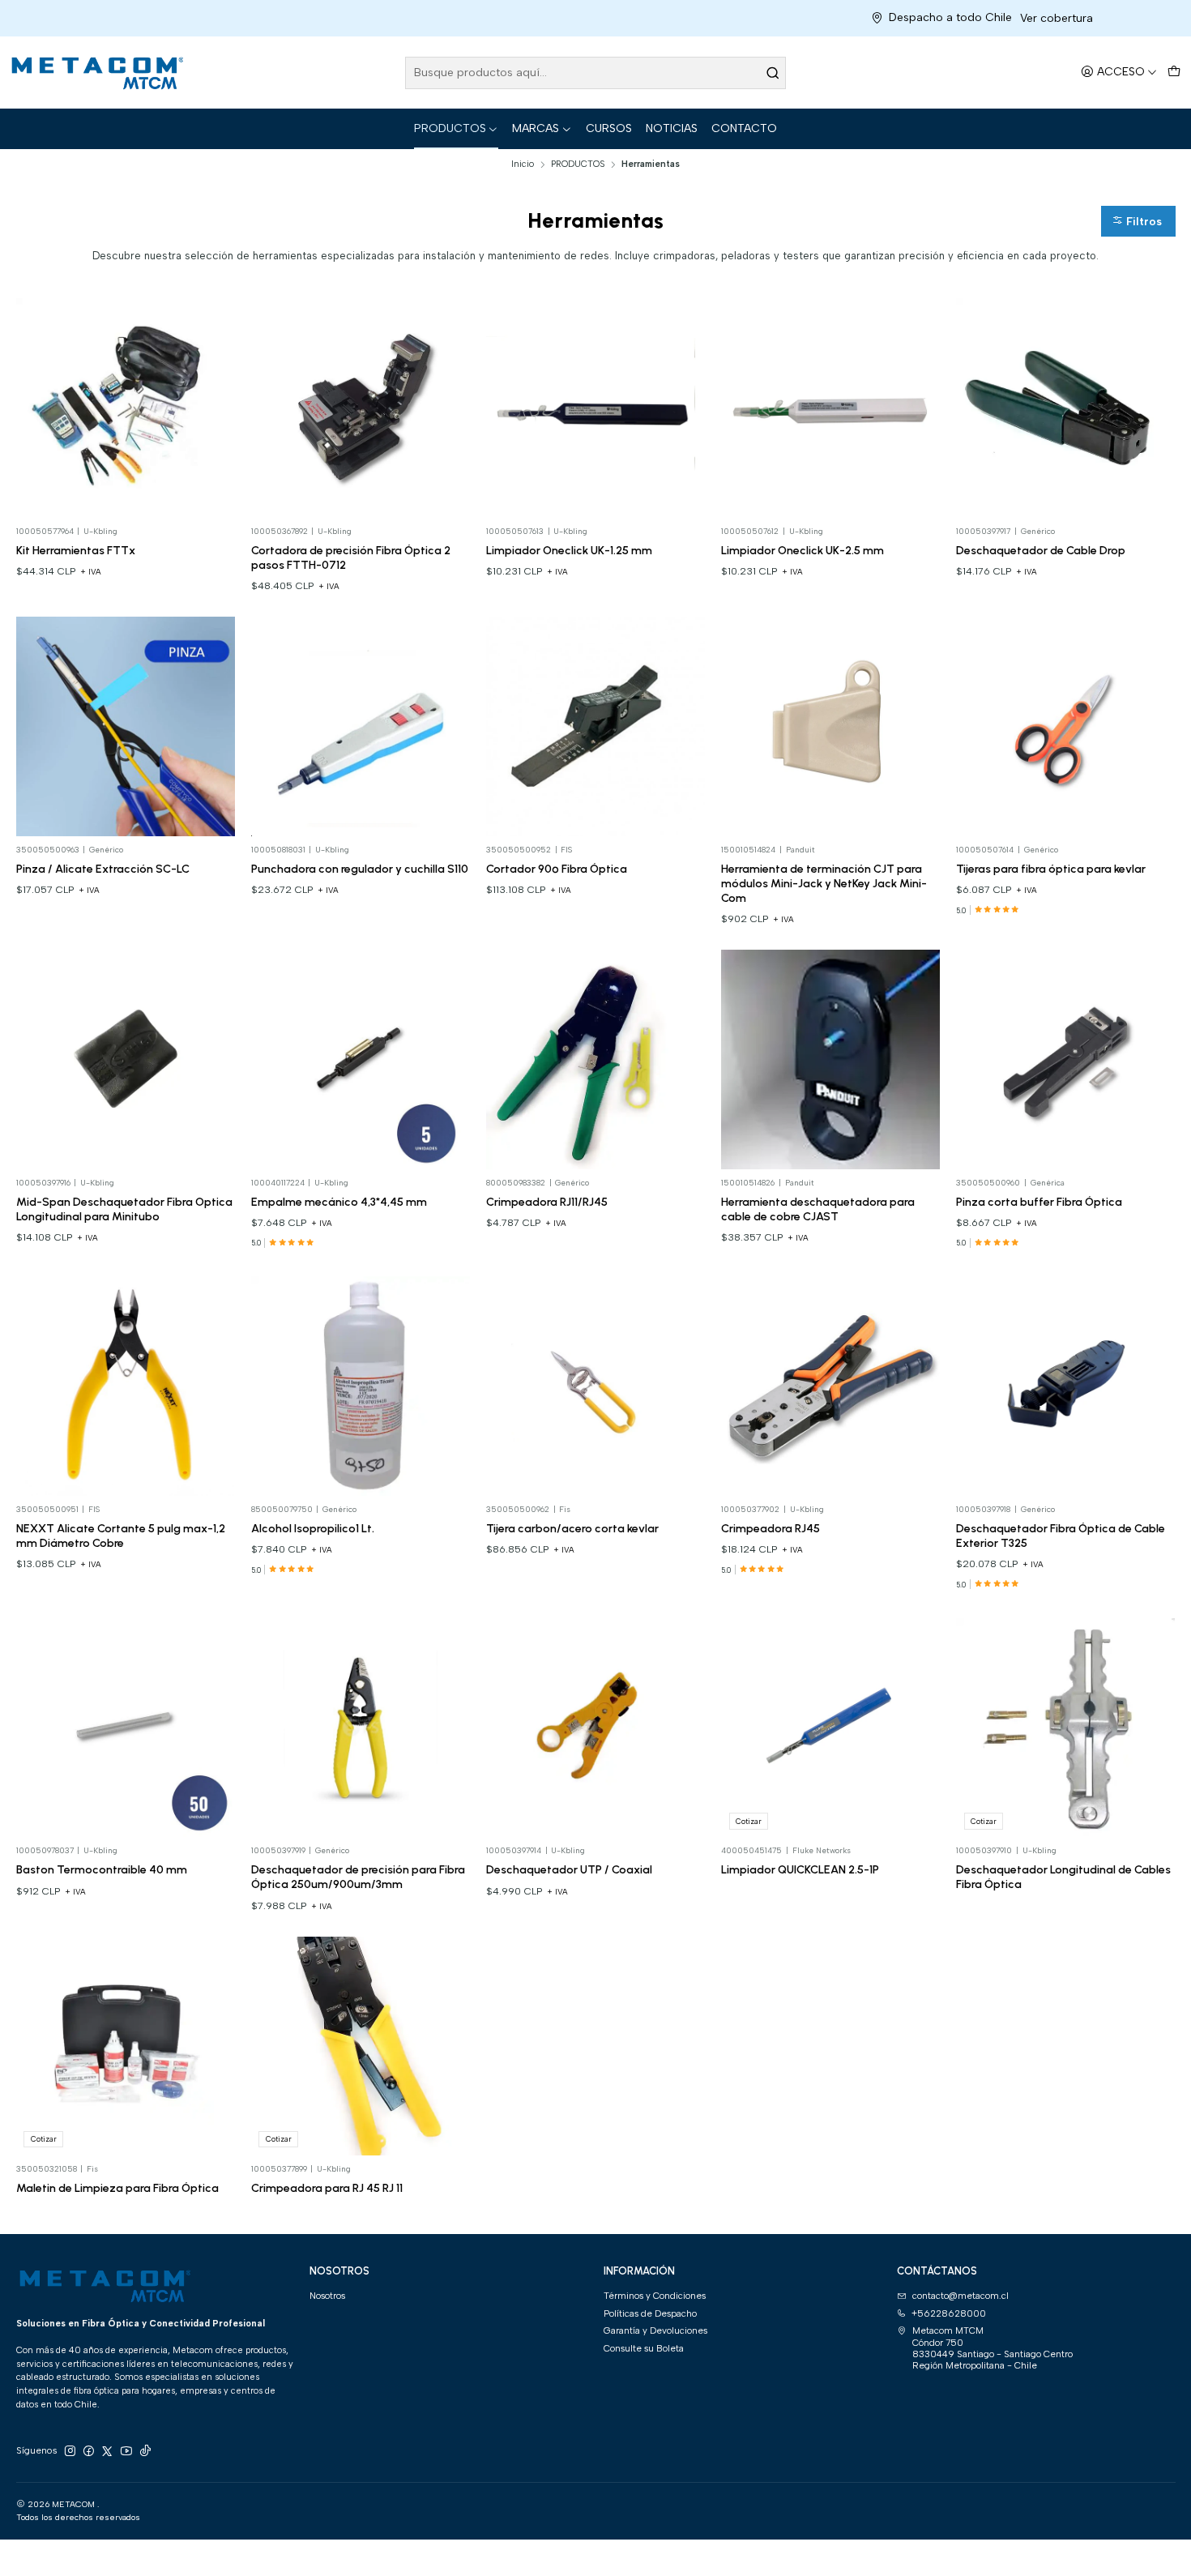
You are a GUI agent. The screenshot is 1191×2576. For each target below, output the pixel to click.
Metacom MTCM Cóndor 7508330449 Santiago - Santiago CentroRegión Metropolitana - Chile (992, 2348)
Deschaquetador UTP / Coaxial (569, 1869)
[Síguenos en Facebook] (88, 2451)
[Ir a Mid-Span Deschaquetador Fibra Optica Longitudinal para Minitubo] (126, 1059)
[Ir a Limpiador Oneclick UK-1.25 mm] (596, 408)
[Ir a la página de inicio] (96, 73)
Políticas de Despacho (650, 2313)
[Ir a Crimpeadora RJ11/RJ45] (596, 1059)
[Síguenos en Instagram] (70, 2451)
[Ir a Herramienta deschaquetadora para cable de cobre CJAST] (831, 1059)
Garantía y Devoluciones (655, 2330)
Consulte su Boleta (644, 2348)
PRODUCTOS (450, 128)
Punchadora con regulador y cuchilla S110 (360, 869)
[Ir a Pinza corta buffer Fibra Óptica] (1066, 1059)
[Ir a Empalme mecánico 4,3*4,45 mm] (361, 1059)
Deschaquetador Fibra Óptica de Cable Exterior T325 (1061, 1536)
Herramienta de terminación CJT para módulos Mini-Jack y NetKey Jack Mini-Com (824, 883)
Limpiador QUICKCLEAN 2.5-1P (800, 1869)
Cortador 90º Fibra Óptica (557, 869)
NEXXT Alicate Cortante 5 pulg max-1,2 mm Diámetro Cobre (121, 1536)
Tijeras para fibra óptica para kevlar (1051, 869)
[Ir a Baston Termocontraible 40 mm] (126, 1728)
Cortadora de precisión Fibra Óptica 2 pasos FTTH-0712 (351, 557)
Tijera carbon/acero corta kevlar (572, 1528)
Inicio (523, 164)
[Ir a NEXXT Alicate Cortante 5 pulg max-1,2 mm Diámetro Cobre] (126, 1386)
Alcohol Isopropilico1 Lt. (313, 1528)
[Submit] (772, 73)
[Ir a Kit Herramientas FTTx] (126, 408)
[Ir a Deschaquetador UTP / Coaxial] (596, 1728)
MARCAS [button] (536, 128)
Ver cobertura (939, 18)
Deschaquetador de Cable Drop (1041, 550)
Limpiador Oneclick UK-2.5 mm (803, 550)
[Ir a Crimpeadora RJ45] (831, 1386)
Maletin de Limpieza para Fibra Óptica (117, 2188)
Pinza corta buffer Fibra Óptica (1039, 1202)
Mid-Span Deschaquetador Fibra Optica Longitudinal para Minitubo (124, 1209)
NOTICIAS (672, 128)
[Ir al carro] (1174, 73)
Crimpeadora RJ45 (771, 1528)
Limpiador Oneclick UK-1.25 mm (569, 550)
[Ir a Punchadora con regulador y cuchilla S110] (361, 726)
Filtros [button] (1142, 222)
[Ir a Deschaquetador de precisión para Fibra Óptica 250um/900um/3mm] (361, 1728)
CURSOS (609, 128)
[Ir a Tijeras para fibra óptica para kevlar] (1066, 726)
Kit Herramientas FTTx (76, 550)
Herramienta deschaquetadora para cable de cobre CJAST (818, 1209)
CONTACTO (744, 128)
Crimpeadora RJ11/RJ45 (547, 1202)
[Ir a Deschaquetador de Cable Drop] (1066, 408)
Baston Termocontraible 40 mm (102, 1869)
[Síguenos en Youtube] (126, 2451)
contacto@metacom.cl (960, 2296)
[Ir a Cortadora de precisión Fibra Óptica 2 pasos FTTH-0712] (361, 408)
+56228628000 (949, 2313)
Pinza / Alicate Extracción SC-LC (103, 869)
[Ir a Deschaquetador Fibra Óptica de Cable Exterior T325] (1066, 1386)
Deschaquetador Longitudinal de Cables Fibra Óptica (1063, 1877)
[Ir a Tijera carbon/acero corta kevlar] (596, 1386)
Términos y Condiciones (655, 2296)
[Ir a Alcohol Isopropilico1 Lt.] (361, 1386)
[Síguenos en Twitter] (107, 2451)
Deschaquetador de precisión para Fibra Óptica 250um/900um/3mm (358, 1877)
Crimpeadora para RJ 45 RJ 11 (327, 2188)
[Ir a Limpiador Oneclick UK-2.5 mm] (831, 408)
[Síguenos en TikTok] (145, 2451)
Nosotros (327, 2296)
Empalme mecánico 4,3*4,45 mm (339, 1202)
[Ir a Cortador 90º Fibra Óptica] (596, 726)
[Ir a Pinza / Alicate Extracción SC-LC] (126, 726)
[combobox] (596, 73)
